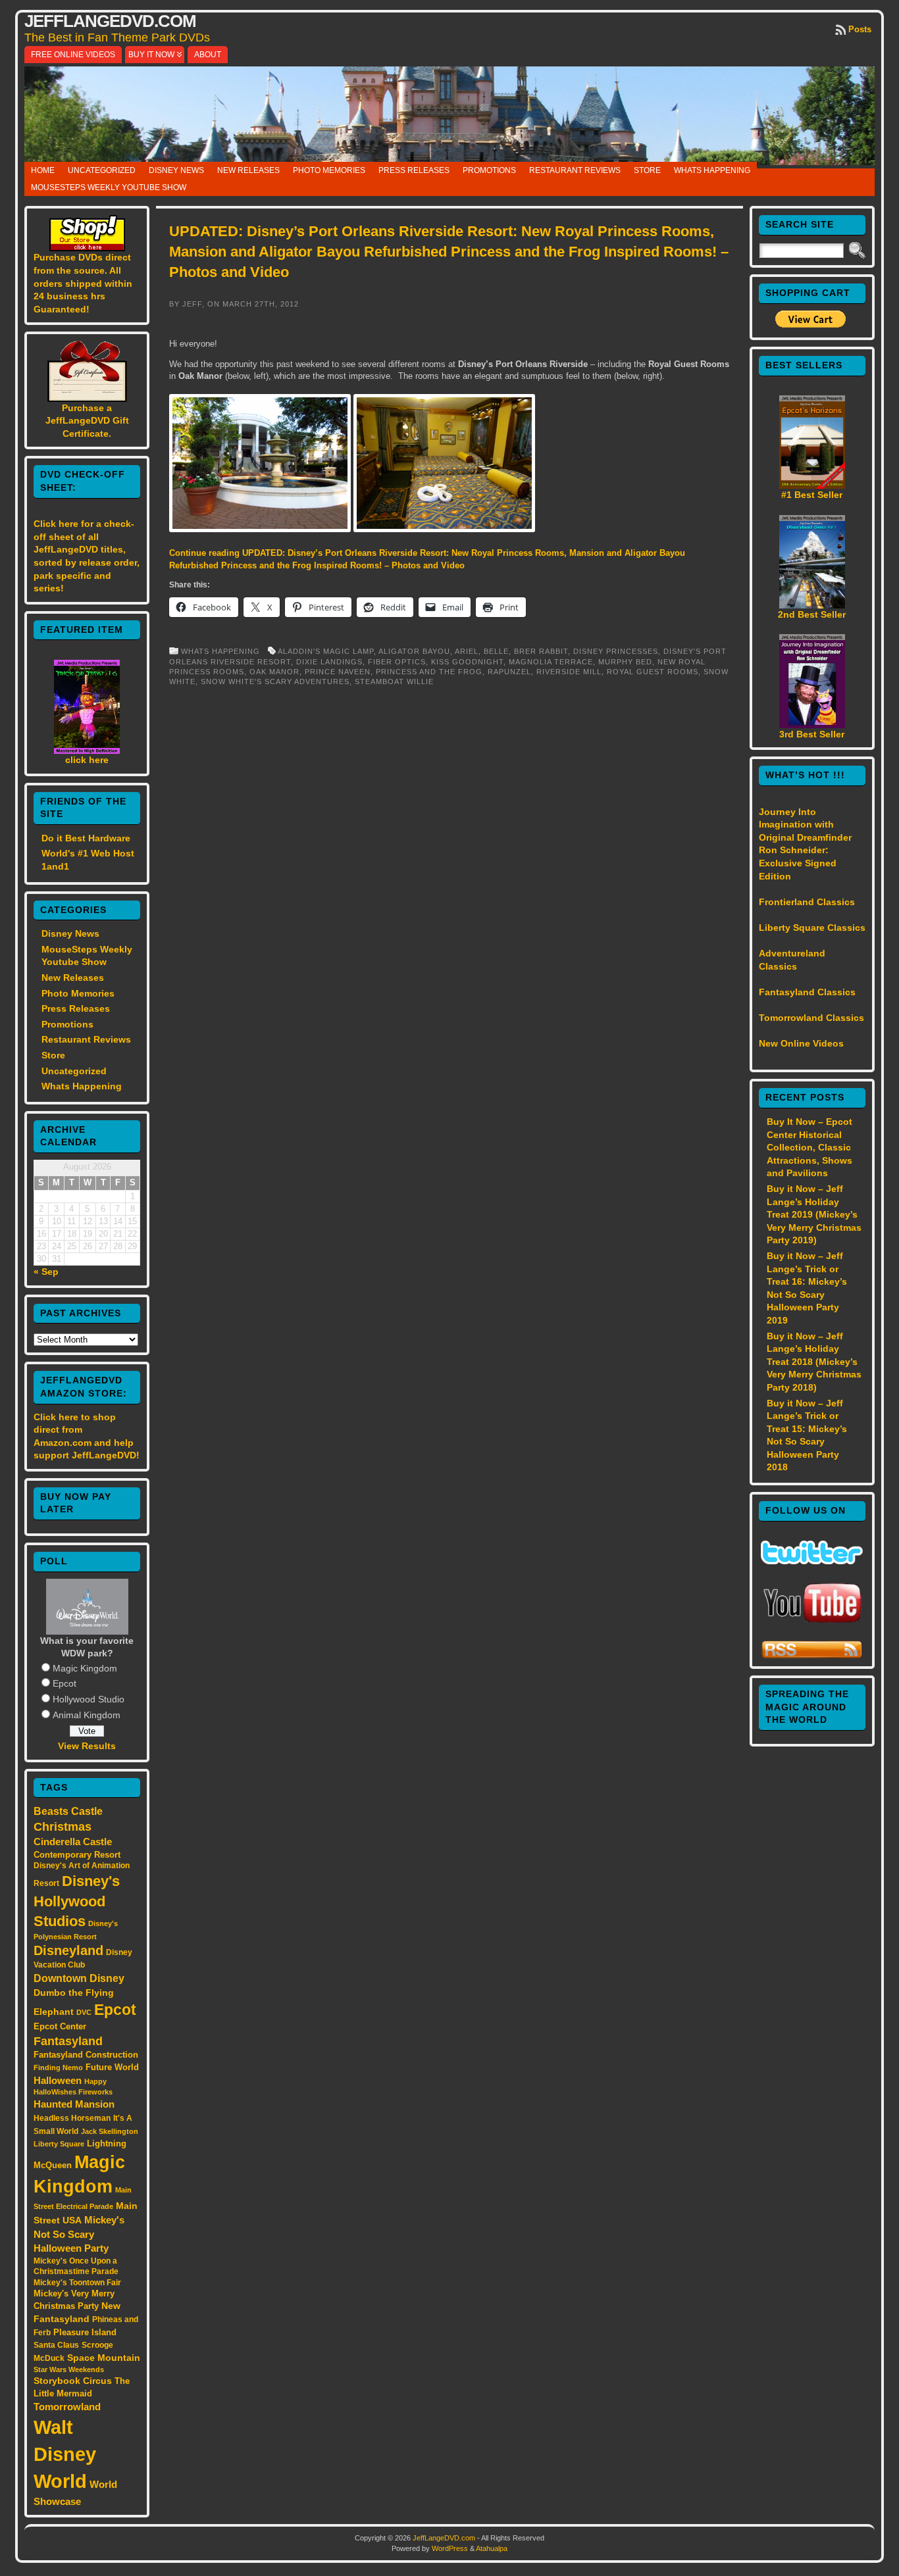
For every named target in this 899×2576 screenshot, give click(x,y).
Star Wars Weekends (69, 2369)
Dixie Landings (329, 662)
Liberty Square (59, 2144)
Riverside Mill (569, 672)
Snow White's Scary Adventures (275, 681)
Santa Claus (56, 2345)
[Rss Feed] (812, 1656)
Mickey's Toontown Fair (77, 2283)
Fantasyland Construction (86, 2055)
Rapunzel (509, 672)
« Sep (46, 1272)
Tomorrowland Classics (811, 1018)
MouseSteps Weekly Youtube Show (109, 187)
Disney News (176, 170)
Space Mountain (104, 2358)
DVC (84, 2012)
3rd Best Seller (812, 734)
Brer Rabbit (541, 651)
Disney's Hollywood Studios (77, 1901)
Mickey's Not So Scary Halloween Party (79, 2234)
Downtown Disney (79, 1978)
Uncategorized (102, 170)
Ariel (467, 651)
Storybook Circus (73, 2381)
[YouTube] (812, 1624)
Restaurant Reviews (575, 170)
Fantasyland (68, 2041)
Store (647, 170)
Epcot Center (60, 2026)
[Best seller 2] (812, 605)
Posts (860, 29)
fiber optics (397, 662)
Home (43, 170)
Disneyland (68, 1950)
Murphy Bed (625, 662)
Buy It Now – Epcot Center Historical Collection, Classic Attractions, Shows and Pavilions (809, 1147)
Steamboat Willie (394, 681)
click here (87, 760)
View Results (87, 1746)
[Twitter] (812, 1561)
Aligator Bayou (414, 651)
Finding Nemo (58, 2068)
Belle (496, 651)
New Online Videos (801, 1043)
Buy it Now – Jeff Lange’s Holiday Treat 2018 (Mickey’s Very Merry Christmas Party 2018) (814, 1362)
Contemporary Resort (77, 1855)
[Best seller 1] (812, 485)
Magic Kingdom (85, 1668)
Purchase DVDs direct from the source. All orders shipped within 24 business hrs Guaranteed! (83, 283)
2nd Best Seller (812, 614)
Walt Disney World (65, 2454)
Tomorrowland (67, 2407)
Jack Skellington (110, 2131)
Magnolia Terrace (551, 662)
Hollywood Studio (89, 1699)
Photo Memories (329, 170)
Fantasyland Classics (807, 992)
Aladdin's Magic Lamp (326, 651)
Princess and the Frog (429, 672)
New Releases (248, 170)
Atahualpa (492, 2548)
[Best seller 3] (812, 725)
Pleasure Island (85, 2332)
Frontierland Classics (807, 902)
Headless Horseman (72, 2118)
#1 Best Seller (812, 495)
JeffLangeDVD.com (110, 21)
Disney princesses (616, 651)
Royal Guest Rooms (653, 672)
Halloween (58, 2081)
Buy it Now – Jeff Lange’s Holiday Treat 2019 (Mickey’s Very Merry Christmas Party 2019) (814, 1214)
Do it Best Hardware (86, 838)
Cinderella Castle (73, 1842)
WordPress (450, 2548)
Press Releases (414, 170)
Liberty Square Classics (812, 928)
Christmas (63, 1827)
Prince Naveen (338, 672)
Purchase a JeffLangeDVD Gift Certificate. (87, 421)
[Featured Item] (87, 751)
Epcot (64, 1683)
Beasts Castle (68, 1811)
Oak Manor (274, 672)
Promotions (489, 170)
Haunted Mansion (74, 2104)
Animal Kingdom (87, 1715)
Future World (112, 2067)
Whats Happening (712, 170)
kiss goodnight (467, 662)
